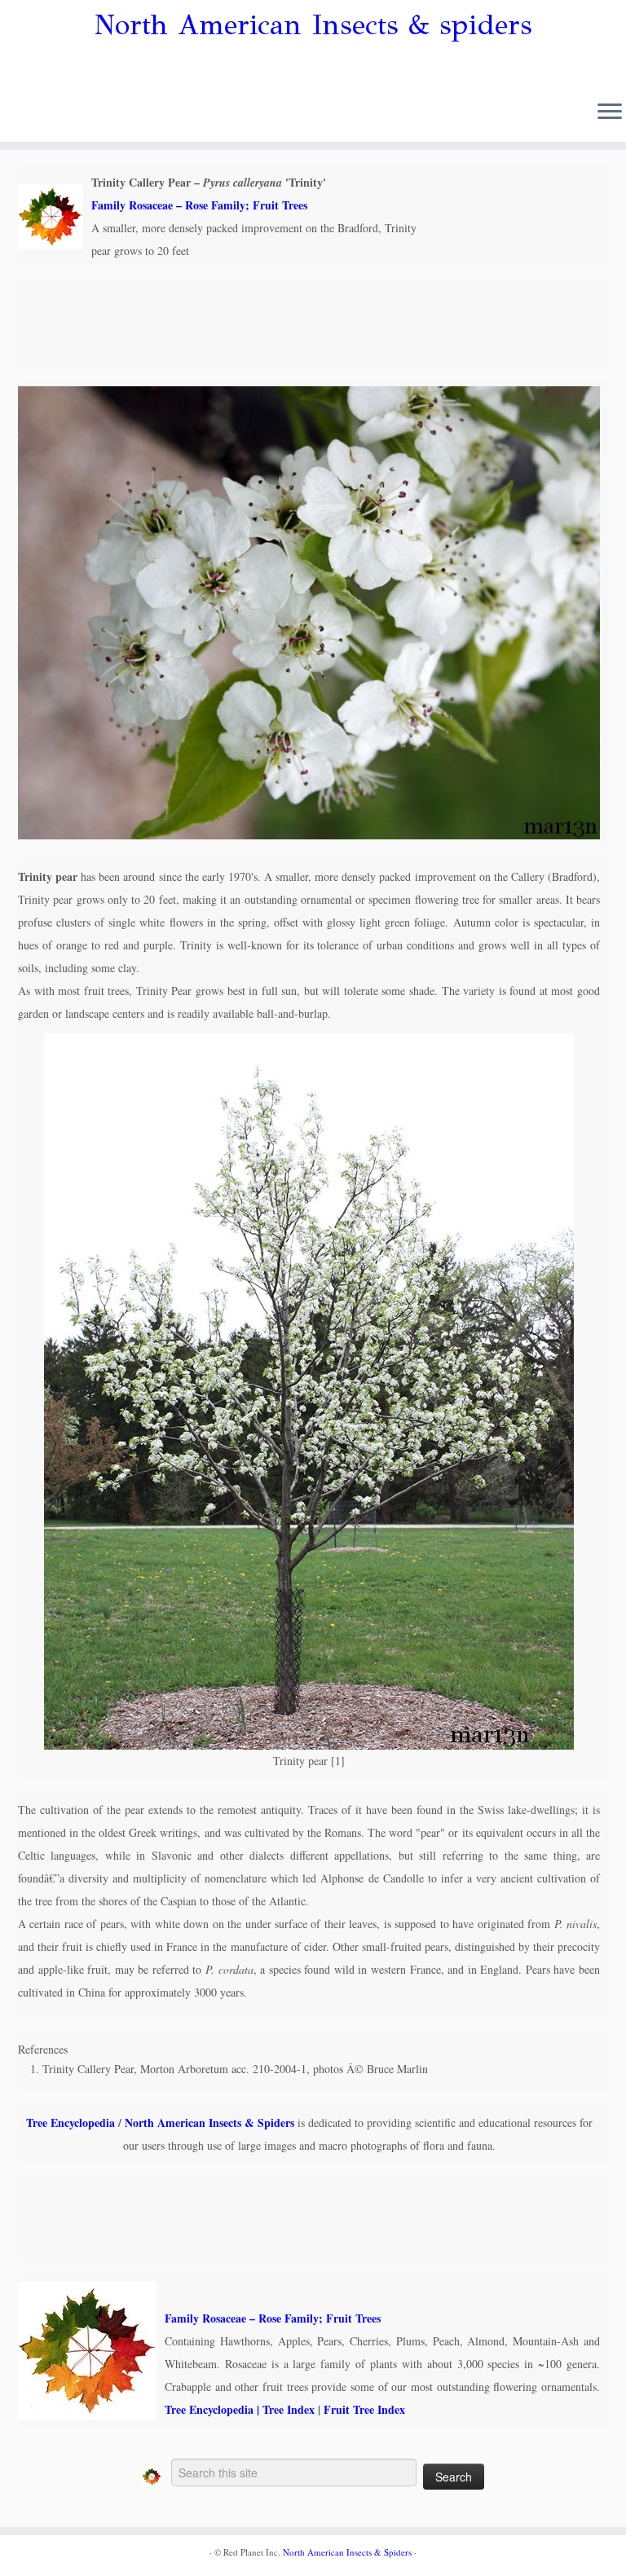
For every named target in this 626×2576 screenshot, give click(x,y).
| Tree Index (284, 2409)
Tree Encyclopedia (71, 2122)
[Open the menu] (610, 112)
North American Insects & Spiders (209, 2122)
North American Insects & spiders (313, 25)
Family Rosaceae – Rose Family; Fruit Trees (199, 205)
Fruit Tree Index (364, 2409)
